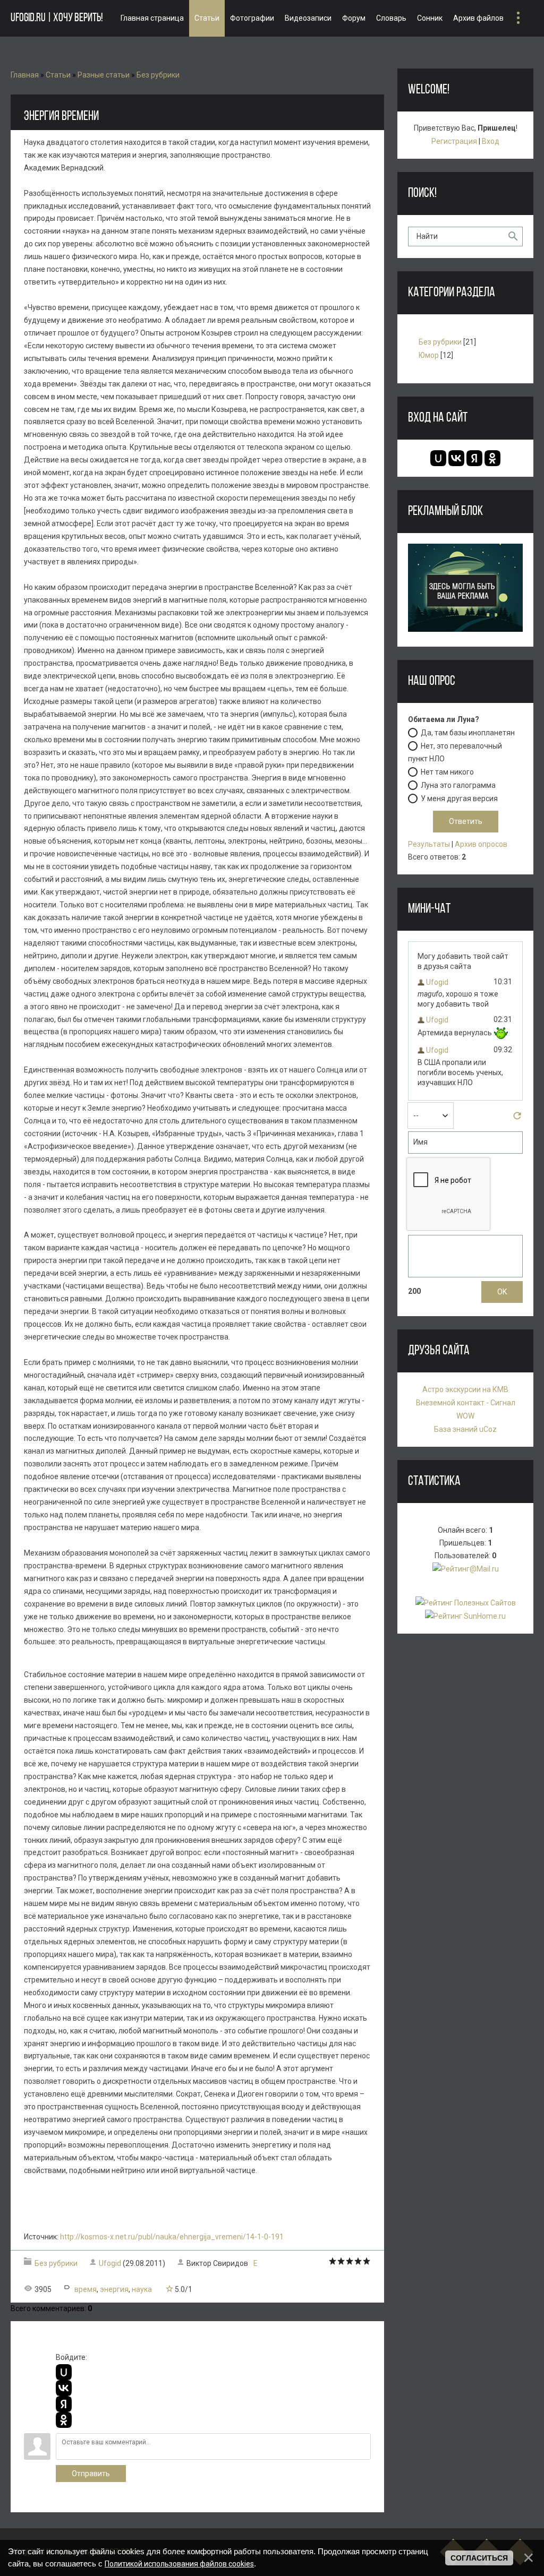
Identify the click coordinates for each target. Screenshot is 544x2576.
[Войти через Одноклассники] (64, 2420)
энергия (114, 2289)
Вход (491, 141)
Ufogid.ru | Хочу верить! (57, 18)
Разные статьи (104, 75)
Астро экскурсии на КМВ (465, 1389)
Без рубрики (158, 75)
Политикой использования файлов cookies (179, 2564)
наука (142, 2289)
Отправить (91, 2474)
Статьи (58, 75)
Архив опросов (481, 844)
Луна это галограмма (458, 785)
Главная (25, 75)
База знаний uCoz (465, 1429)
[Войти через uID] (64, 2372)
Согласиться (479, 2558)
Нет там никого (447, 772)
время (86, 2289)
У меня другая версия (459, 798)
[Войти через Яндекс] (64, 2404)
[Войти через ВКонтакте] (64, 2388)
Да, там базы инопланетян (468, 733)
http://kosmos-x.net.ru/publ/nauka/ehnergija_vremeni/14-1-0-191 (172, 2237)
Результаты (429, 844)
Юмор (429, 355)
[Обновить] (517, 1119)
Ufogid (110, 2263)
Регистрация (454, 141)
